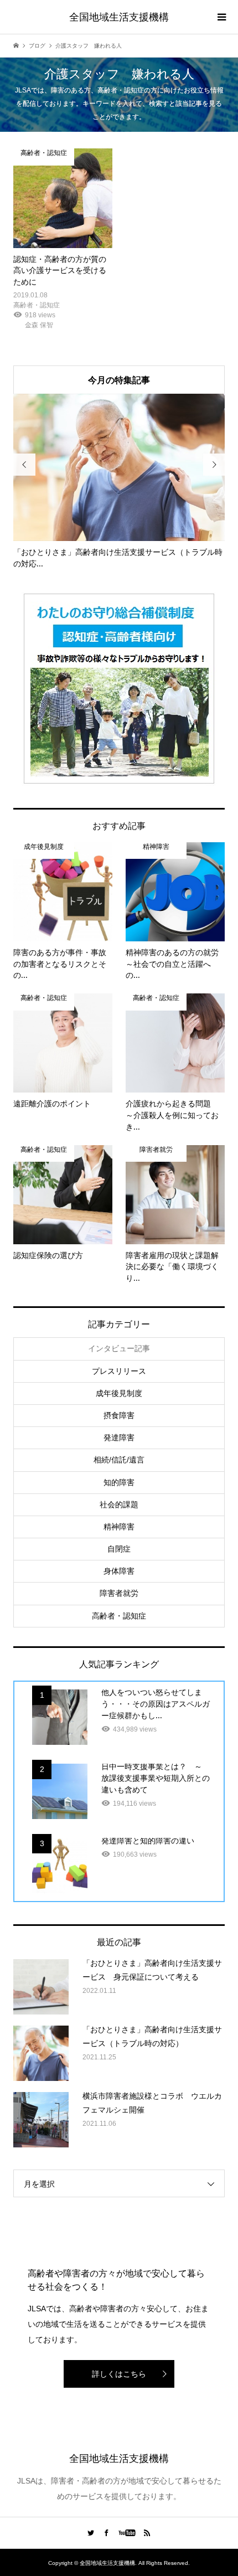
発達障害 (119, 1438)
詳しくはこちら (119, 2374)
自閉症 (119, 1549)
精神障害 (119, 1527)
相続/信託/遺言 (119, 1460)
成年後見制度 (119, 1393)
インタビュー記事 (119, 1348)
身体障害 (119, 1571)
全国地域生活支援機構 (119, 17)
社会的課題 (119, 1505)
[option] (119, 482)
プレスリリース (119, 1371)
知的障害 (119, 1482)
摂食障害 (119, 1415)
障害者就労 (119, 1593)
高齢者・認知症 (119, 1616)
